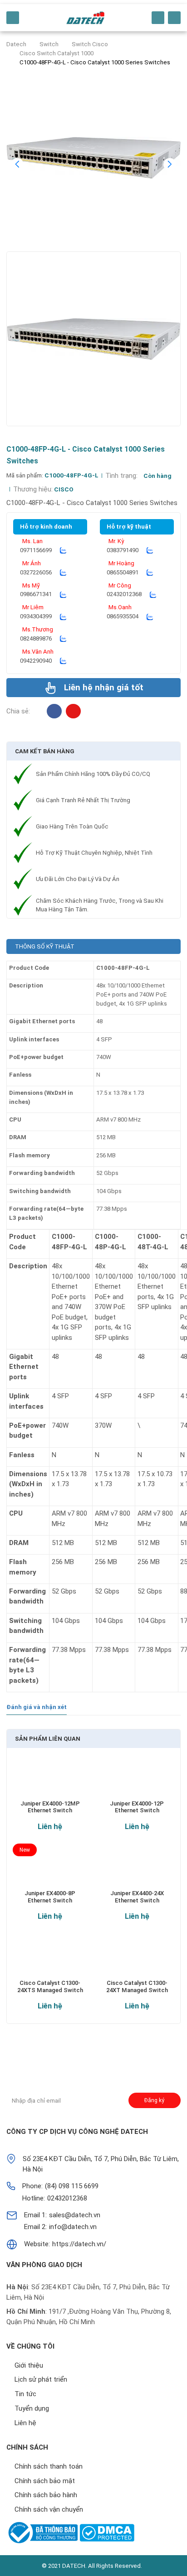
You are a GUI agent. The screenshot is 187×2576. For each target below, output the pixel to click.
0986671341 (36, 594)
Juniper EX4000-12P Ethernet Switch (137, 1807)
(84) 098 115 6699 (72, 2186)
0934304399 (36, 616)
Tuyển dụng (32, 2408)
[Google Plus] (35, 2065)
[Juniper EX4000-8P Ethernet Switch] (50, 1870)
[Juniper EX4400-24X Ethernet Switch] (137, 1870)
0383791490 (123, 550)
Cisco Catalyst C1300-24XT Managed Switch (137, 1986)
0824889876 (36, 638)
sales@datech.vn (75, 2215)
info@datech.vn (73, 2227)
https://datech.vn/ (79, 2244)
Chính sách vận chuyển (49, 2509)
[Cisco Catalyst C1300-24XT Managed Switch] (137, 1959)
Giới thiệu (29, 2365)
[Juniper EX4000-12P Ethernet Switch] (137, 1780)
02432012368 (124, 594)
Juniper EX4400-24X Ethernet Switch (137, 1897)
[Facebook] (54, 711)
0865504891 (123, 572)
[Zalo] (63, 550)
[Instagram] (73, 711)
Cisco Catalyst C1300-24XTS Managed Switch (50, 1986)
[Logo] (85, 18)
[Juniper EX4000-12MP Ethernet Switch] (50, 1780)
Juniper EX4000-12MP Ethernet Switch (50, 1807)
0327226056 (36, 572)
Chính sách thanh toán (49, 2466)
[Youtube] (73, 2065)
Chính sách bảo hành (46, 2495)
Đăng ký (154, 2100)
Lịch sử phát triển (41, 2379)
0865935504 (123, 616)
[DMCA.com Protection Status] (107, 2533)
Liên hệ (50, 1826)
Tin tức (25, 2394)
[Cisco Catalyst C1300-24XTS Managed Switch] (50, 1959)
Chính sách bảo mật (45, 2481)
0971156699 (36, 550)
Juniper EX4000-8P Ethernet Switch (50, 1897)
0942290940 (36, 661)
